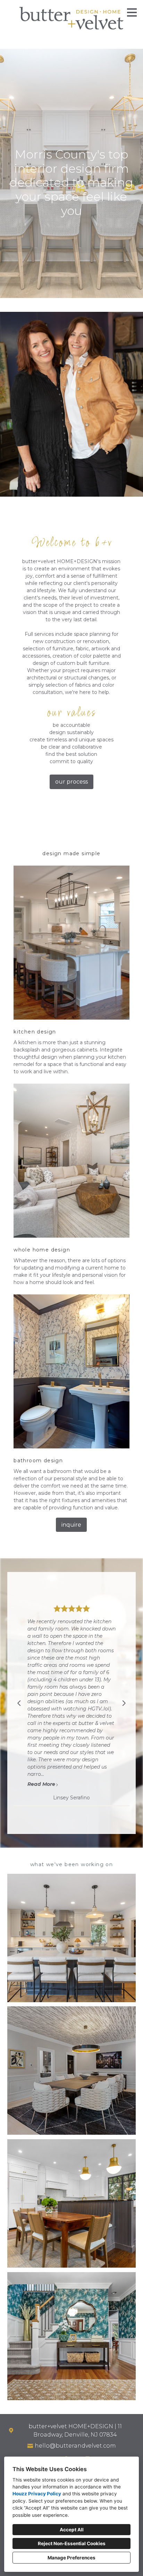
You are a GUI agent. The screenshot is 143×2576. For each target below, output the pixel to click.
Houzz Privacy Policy (37, 2494)
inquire (71, 1525)
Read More (41, 1752)
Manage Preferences (71, 2558)
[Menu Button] (132, 12)
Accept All (72, 2530)
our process (71, 782)
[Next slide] (124, 1703)
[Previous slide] (19, 1703)
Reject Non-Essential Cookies (72, 2543)
